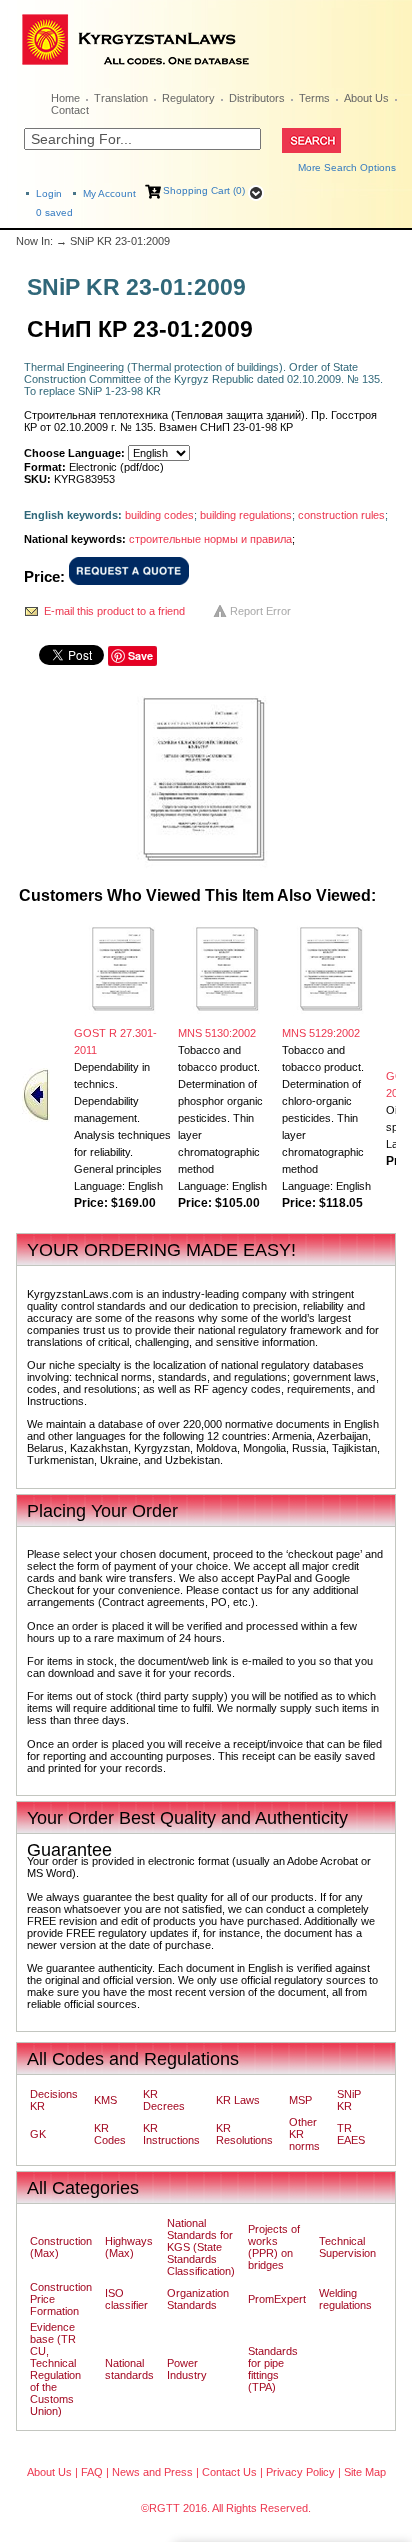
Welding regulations (345, 2299)
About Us (366, 98)
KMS (105, 2100)
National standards (129, 2369)
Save (140, 655)
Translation (121, 98)
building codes (159, 515)
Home (65, 98)
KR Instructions (171, 2134)
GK (38, 2134)
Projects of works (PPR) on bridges (274, 2247)
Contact (70, 110)
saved (54, 212)
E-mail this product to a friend (114, 611)
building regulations (246, 515)
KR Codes (110, 2134)
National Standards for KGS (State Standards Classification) (201, 2247)
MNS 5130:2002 (217, 1033)
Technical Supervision (347, 2247)
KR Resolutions (244, 2134)
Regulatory (188, 98)
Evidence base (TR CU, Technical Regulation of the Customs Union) (55, 2369)
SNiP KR (349, 2100)
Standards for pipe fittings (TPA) (273, 2369)
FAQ (92, 2472)
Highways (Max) (129, 2247)
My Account (109, 193)
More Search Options (347, 167)
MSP (300, 2100)
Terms (314, 98)
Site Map (365, 2472)
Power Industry (187, 2369)
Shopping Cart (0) (204, 190)
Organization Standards (198, 2299)
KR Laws (238, 2100)
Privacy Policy (300, 2472)
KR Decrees (164, 2100)
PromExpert (277, 2299)
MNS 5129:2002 (321, 1033)
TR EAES (351, 2134)
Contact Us (229, 2472)
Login (49, 193)
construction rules (341, 515)
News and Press (152, 2472)
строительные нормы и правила (210, 539)
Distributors (257, 98)
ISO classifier (126, 2299)
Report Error (260, 611)
